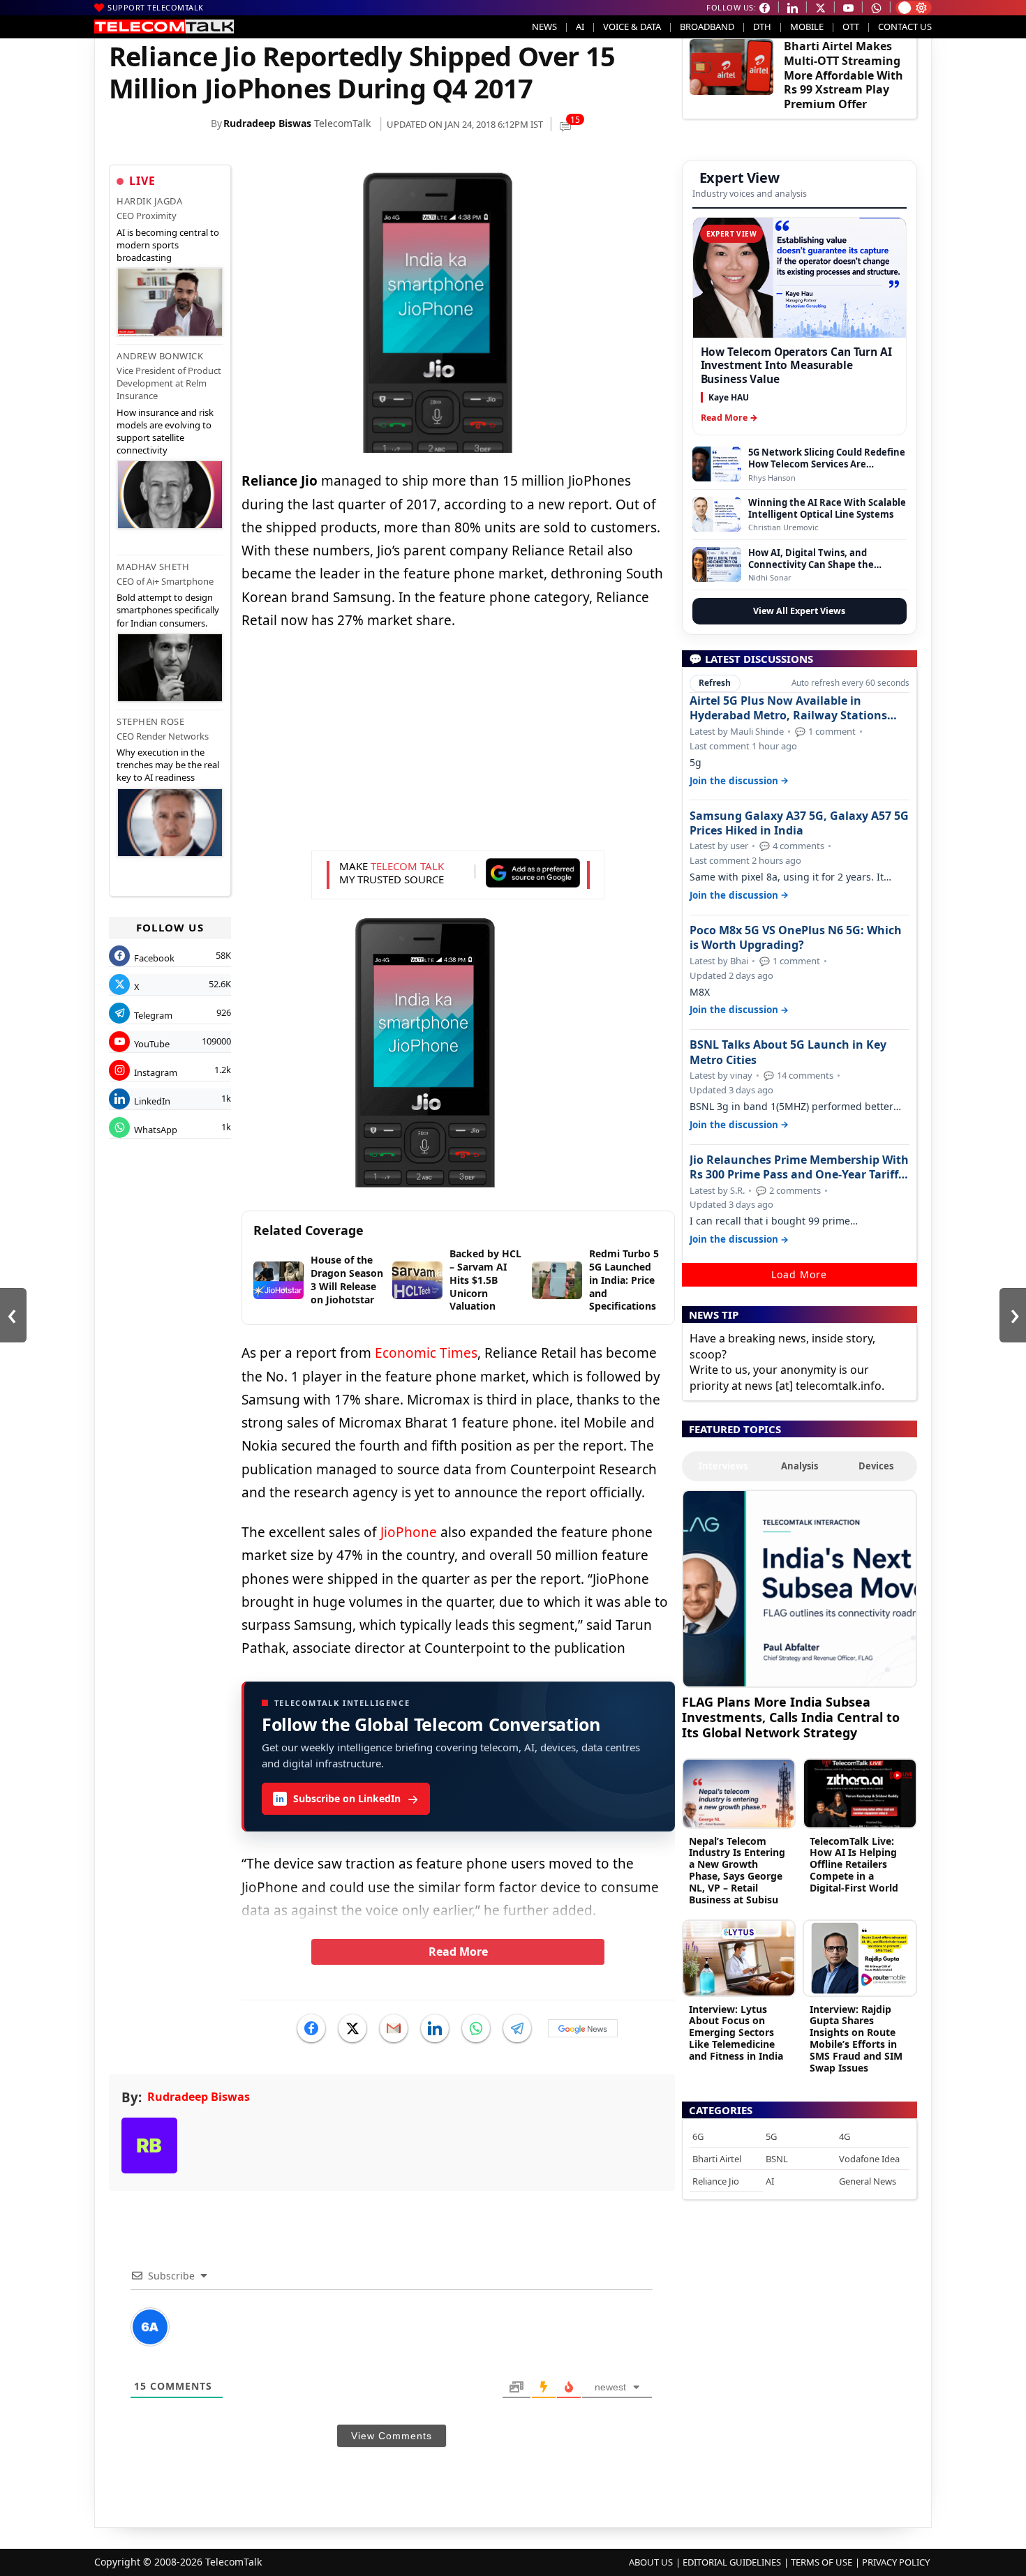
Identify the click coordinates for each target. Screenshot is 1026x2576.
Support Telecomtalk (156, 7)
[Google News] (583, 2028)
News (544, 27)
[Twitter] (352, 2028)
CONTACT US (905, 27)
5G (771, 2136)
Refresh (715, 683)
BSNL (777, 2159)
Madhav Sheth (153, 567)
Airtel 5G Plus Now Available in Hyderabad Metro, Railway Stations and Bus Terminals (788, 708)
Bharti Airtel (717, 2159)
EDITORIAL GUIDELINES (732, 2562)
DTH (762, 27)
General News (868, 2181)
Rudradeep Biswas (267, 123)
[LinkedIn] (435, 2028)
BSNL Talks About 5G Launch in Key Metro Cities (788, 1052)
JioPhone (409, 1532)
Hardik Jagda (149, 201)
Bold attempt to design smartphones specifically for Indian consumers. (168, 610)
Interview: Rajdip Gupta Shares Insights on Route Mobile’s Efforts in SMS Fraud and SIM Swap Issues (856, 2038)
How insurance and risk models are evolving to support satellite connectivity (165, 432)
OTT (851, 27)
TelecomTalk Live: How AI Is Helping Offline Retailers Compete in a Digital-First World (854, 1864)
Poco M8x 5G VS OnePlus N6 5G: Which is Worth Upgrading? (796, 938)
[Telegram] (517, 2028)
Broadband (707, 27)
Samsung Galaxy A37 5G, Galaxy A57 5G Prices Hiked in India (799, 823)
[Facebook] (311, 2028)
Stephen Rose (150, 721)
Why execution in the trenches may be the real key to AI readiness (168, 765)
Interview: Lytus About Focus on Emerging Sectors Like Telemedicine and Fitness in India (736, 2032)
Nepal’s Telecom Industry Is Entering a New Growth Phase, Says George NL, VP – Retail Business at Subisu (737, 1870)
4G (845, 2136)
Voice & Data (632, 27)
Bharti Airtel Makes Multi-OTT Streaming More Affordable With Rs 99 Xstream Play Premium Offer (843, 75)
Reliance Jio (716, 2181)
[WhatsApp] (476, 2028)
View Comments (392, 2436)
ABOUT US (651, 2562)
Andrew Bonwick (160, 356)
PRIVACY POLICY (896, 2562)
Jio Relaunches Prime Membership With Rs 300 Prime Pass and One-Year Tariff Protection (799, 1167)
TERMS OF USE (821, 2562)
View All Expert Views (799, 611)
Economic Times (426, 1353)
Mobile (807, 27)
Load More (799, 1274)
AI (580, 27)
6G (698, 2136)
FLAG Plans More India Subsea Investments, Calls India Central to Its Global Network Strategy (791, 1717)
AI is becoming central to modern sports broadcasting (168, 245)
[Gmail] (394, 2028)
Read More (458, 1952)
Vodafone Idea (869, 2159)
